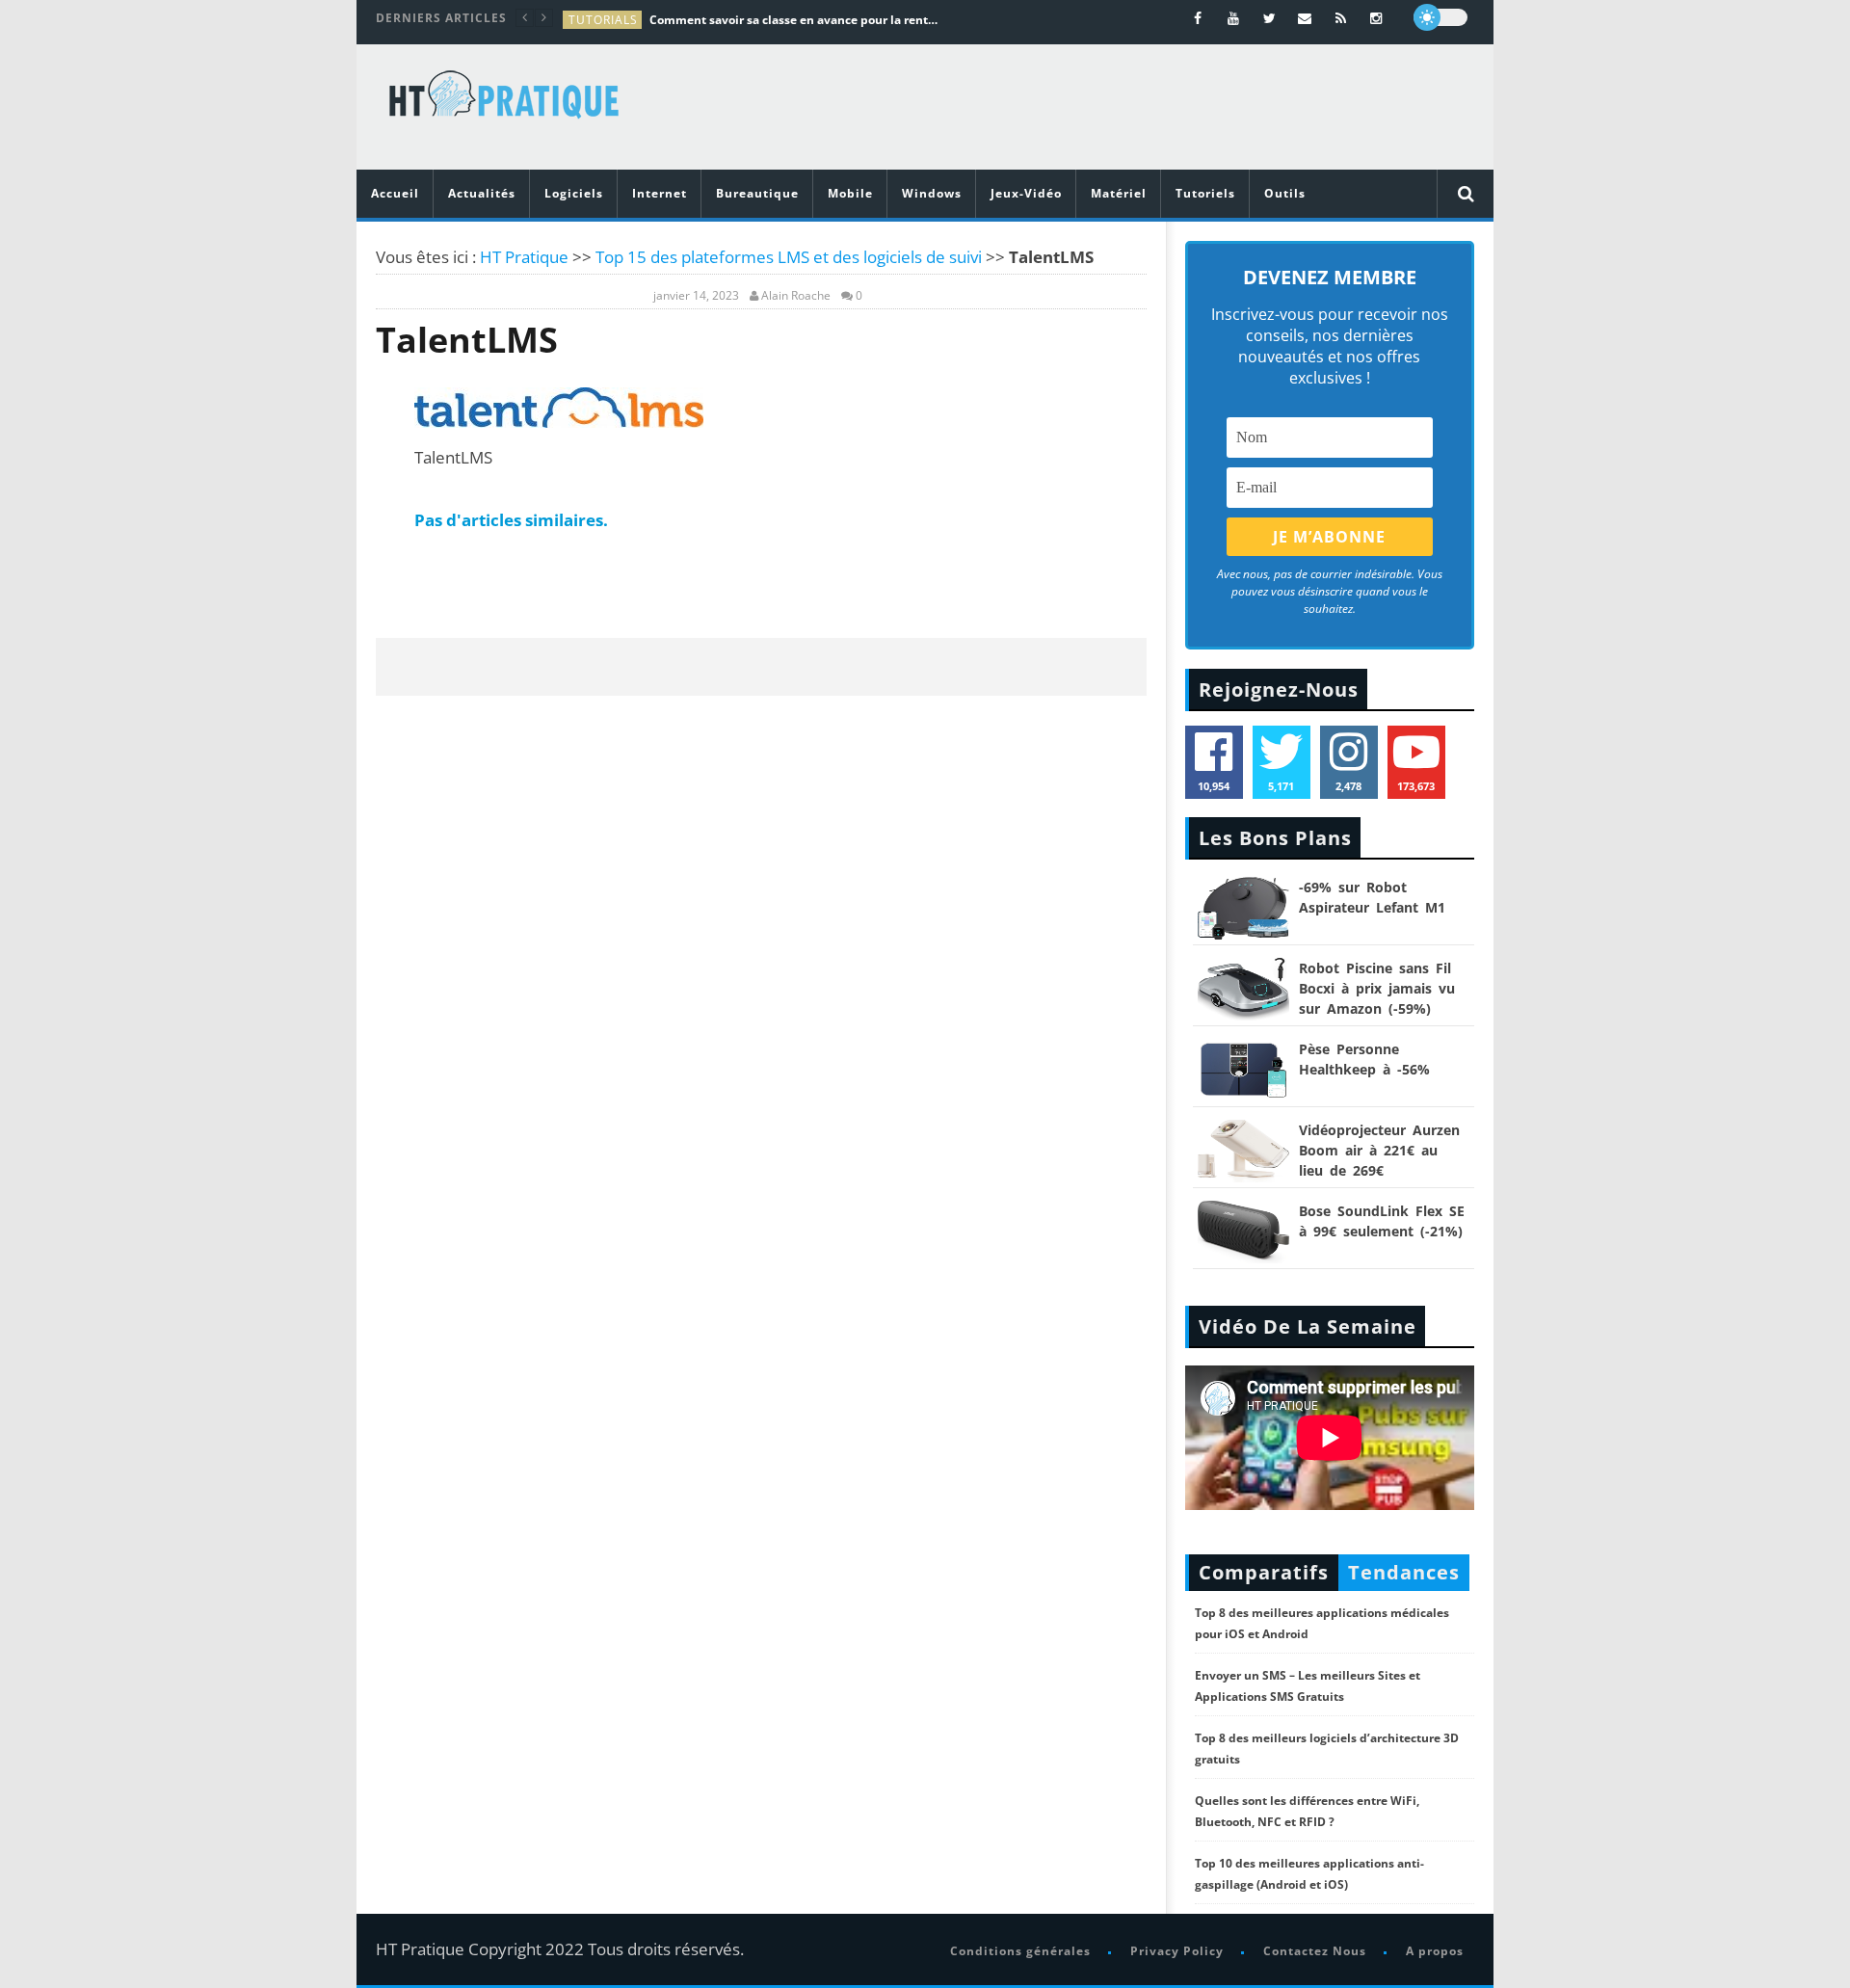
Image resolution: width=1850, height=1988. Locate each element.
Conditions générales (1020, 1951)
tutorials (603, 20)
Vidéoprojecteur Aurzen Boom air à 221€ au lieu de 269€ (1379, 1150)
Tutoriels (1205, 193)
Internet (660, 193)
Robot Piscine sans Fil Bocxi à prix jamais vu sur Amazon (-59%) (1377, 988)
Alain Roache (796, 296)
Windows (932, 193)
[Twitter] (1269, 18)
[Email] (1305, 18)
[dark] (1440, 17)
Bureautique (757, 193)
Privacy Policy (1177, 1951)
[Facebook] (1198, 18)
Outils (1285, 193)
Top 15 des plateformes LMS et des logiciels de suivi (789, 257)
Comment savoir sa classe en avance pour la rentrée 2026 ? (794, 20)
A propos (1435, 1951)
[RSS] (1341, 18)
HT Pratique (524, 257)
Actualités (482, 193)
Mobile (850, 193)
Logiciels (574, 193)
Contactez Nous (1315, 1951)
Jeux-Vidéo (1026, 193)
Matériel (1119, 193)
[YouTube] (1234, 18)
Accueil (395, 193)
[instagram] (1376, 18)
